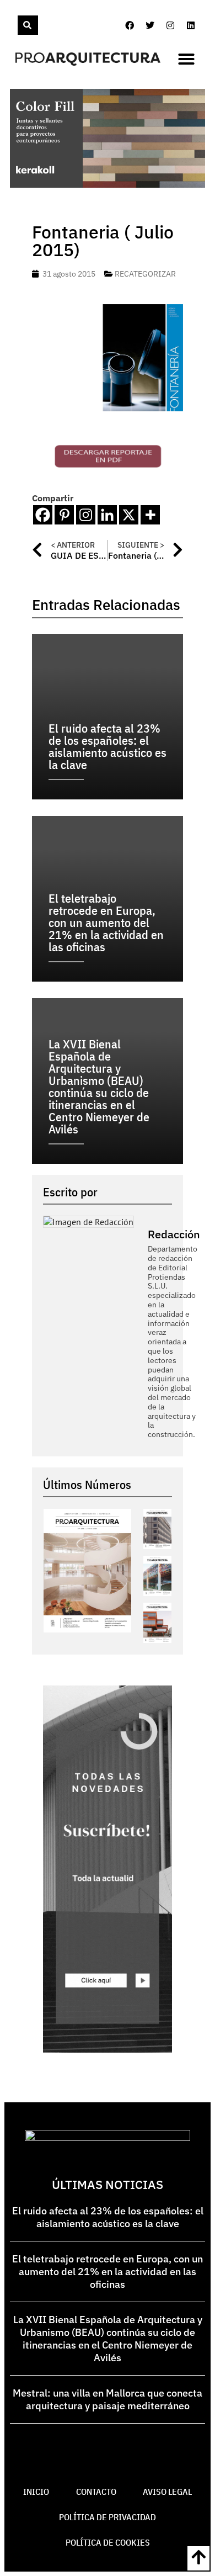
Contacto (96, 2492)
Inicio (36, 2492)
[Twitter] (150, 25)
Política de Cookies (108, 2542)
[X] (129, 515)
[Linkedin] (191, 25)
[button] (186, 59)
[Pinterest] (64, 515)
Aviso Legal (167, 2492)
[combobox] (17, 25)
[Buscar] (28, 25)
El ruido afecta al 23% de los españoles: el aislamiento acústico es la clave (108, 2217)
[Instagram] (170, 25)
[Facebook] (130, 25)
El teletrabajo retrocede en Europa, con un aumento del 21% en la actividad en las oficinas (108, 2272)
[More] (150, 515)
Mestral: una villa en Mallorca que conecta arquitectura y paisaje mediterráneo (108, 2399)
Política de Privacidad (108, 2517)
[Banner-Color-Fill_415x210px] (108, 184)
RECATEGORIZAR (145, 274)
